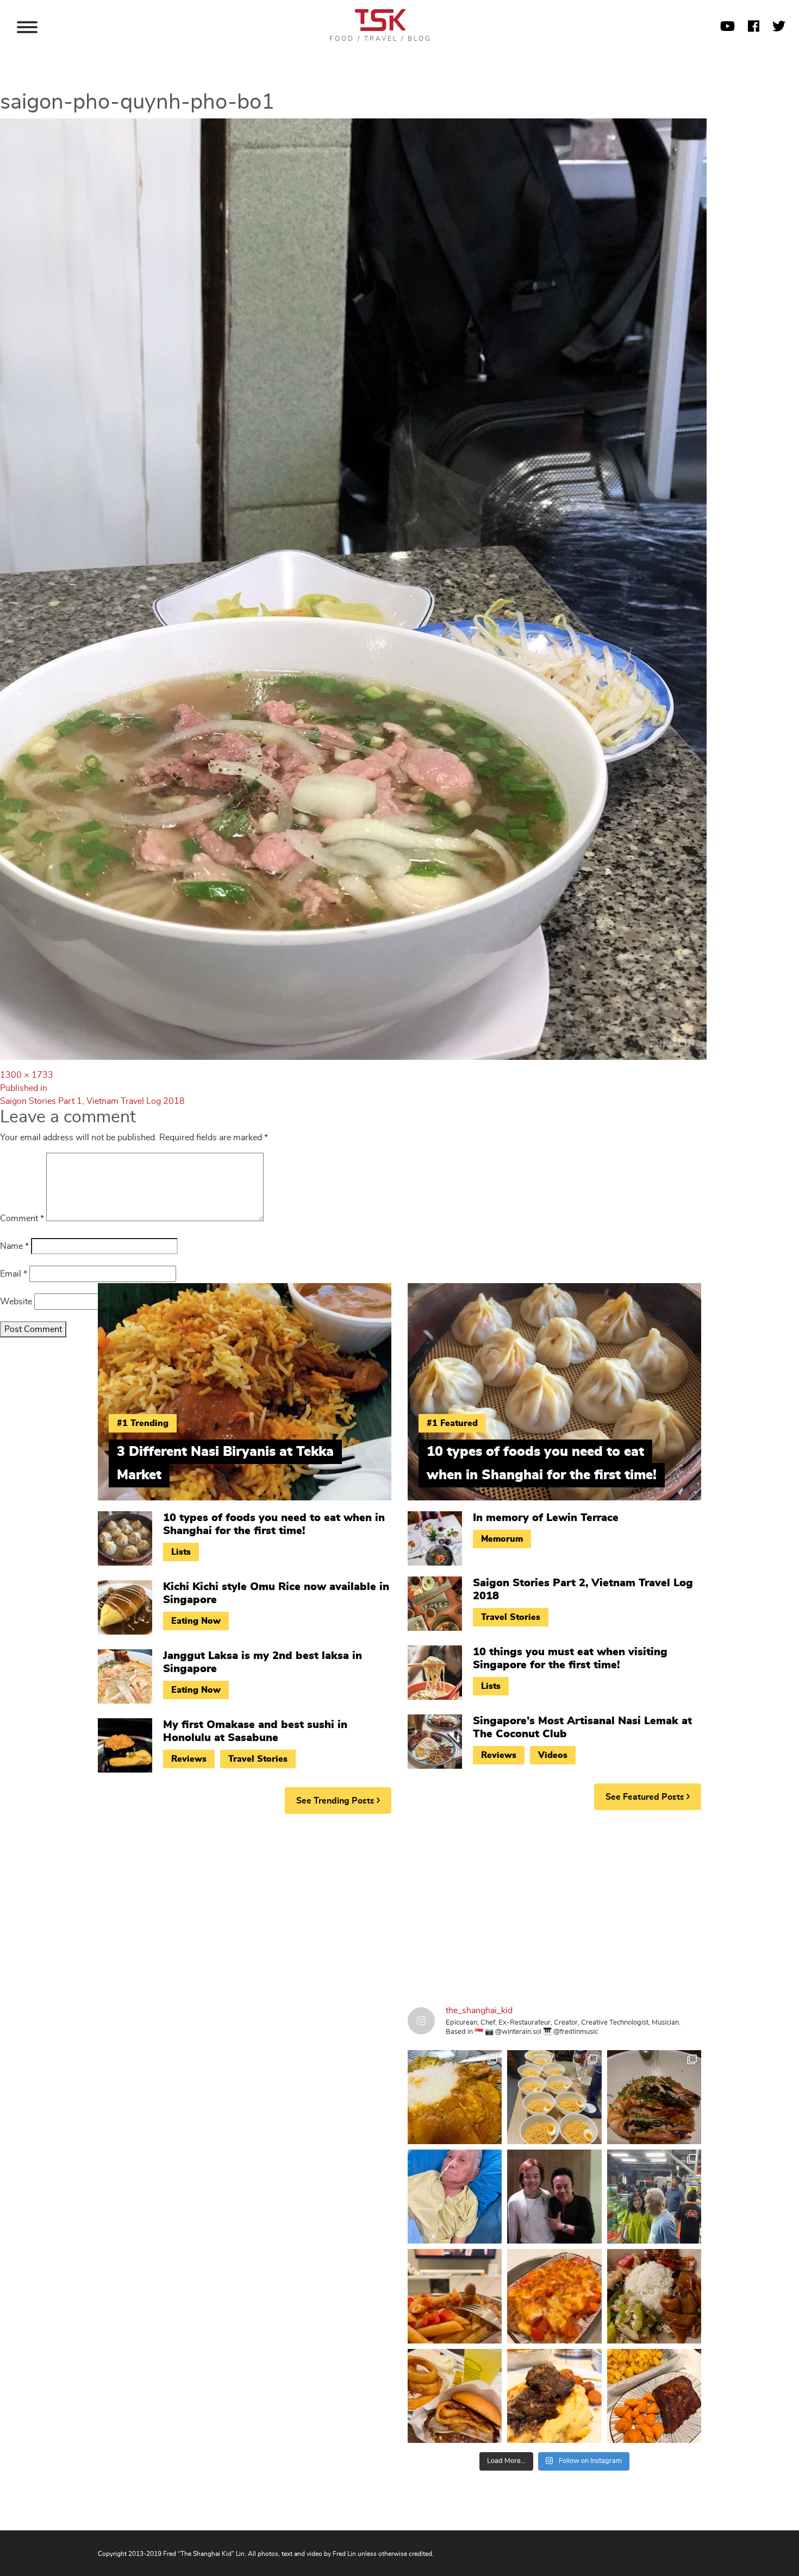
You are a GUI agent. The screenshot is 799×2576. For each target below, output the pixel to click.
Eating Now (196, 1621)
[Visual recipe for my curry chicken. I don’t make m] (455, 2097)
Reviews (189, 1759)
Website (16, 1302)
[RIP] (554, 2197)
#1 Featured (452, 1423)
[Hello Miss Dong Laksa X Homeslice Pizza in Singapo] (554, 2097)
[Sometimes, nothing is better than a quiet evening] (455, 2296)
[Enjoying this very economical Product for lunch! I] (654, 2296)
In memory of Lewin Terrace (546, 1518)
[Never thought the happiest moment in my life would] (455, 2197)
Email (14, 1274)
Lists (181, 1552)
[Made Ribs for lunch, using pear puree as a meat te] (654, 2396)
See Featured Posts (646, 1797)
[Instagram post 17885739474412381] (654, 2197)
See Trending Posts (336, 1801)
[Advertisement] (399, 1906)
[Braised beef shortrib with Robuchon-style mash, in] (554, 2396)
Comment (22, 1218)
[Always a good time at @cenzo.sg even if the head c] (654, 2097)
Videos (553, 1755)
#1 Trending (143, 1423)
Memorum (502, 1539)
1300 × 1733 (27, 1075)
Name (14, 1246)
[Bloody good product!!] (455, 2396)
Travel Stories (258, 1759)
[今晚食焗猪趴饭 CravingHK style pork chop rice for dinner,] (554, 2296)
